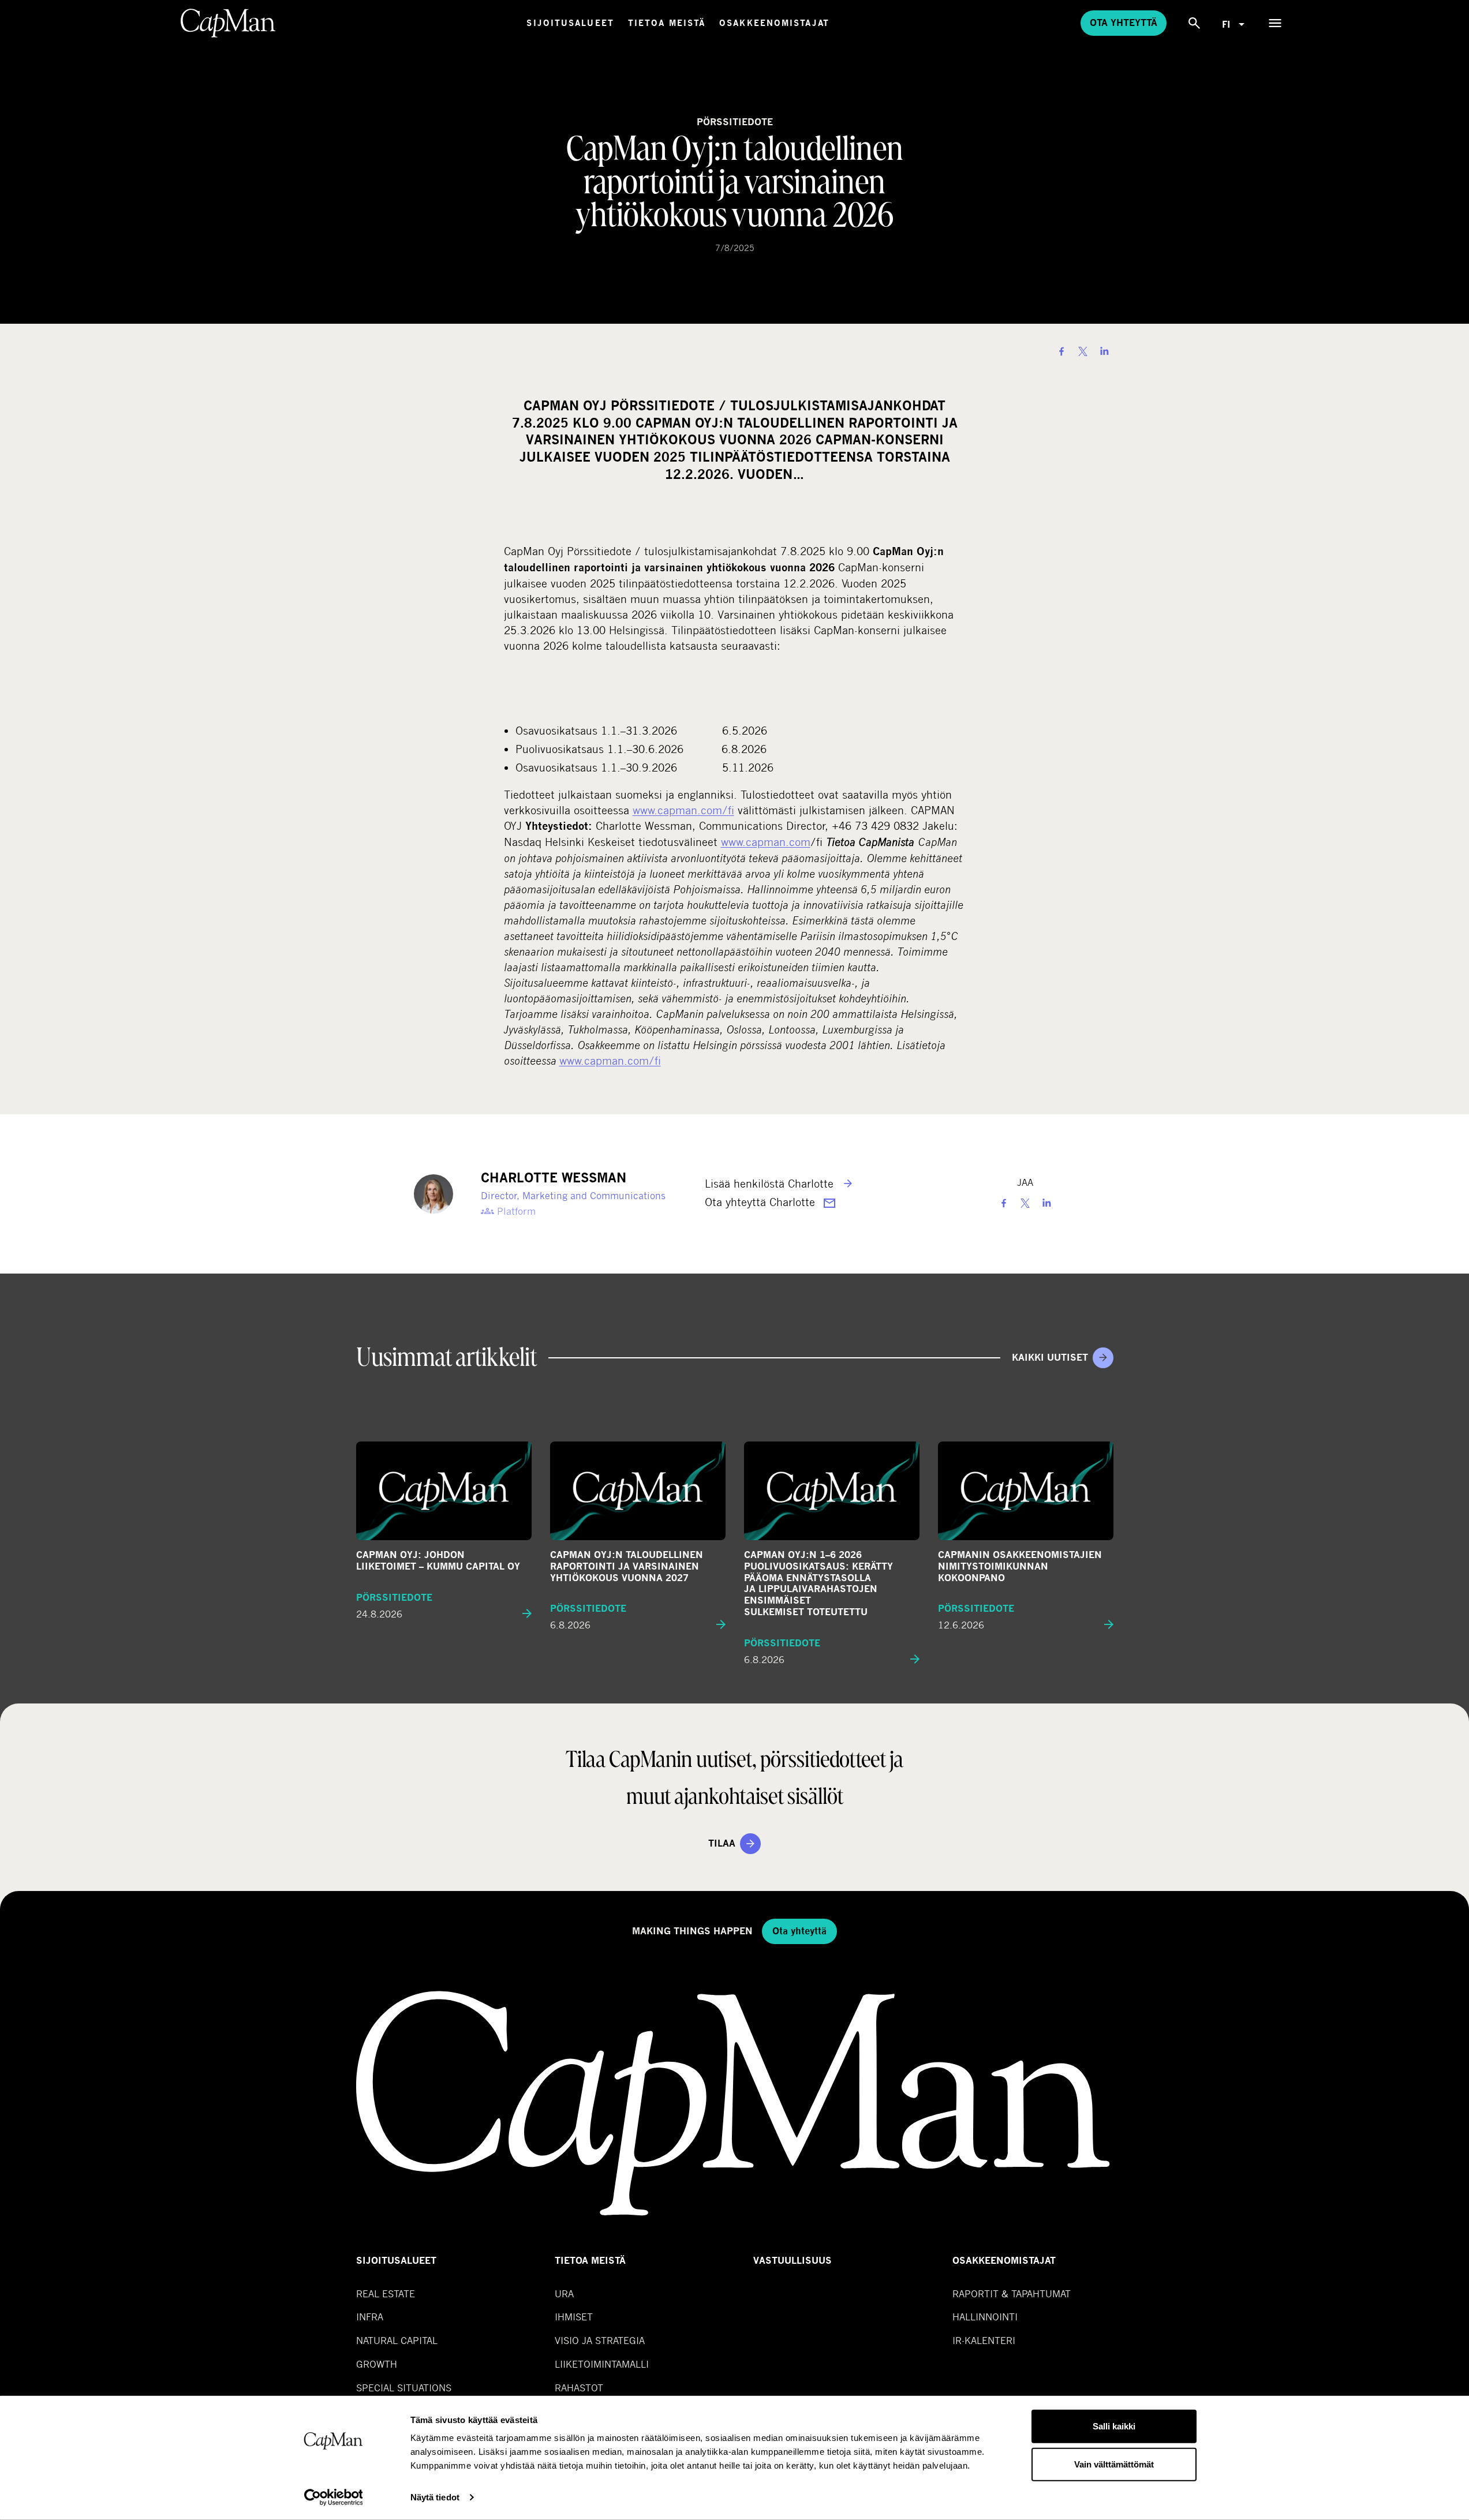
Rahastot (579, 2388)
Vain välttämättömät (1114, 2464)
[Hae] (1194, 23)
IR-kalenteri (984, 2340)
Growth (377, 2364)
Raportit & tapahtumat (1012, 2294)
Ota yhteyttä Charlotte (762, 1202)
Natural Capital (397, 2340)
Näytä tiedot (435, 2497)
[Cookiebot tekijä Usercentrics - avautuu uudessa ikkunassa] (333, 2497)
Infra (370, 2317)
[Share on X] (1083, 351)
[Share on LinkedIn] (1104, 351)
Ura (564, 2294)
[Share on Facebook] (1061, 351)
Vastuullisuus (793, 2261)
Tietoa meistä (667, 23)
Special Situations (404, 2388)
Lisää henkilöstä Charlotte (771, 1183)
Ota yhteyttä (1124, 23)
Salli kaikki (1114, 2426)
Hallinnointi (985, 2317)
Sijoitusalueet (570, 23)
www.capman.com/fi (683, 810)
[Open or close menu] (1275, 23)
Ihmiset (574, 2317)
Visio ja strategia (600, 2340)
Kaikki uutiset (1050, 1358)
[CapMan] (228, 23)
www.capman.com (766, 842)
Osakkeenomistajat (774, 23)
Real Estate (386, 2294)
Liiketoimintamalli (602, 2364)
